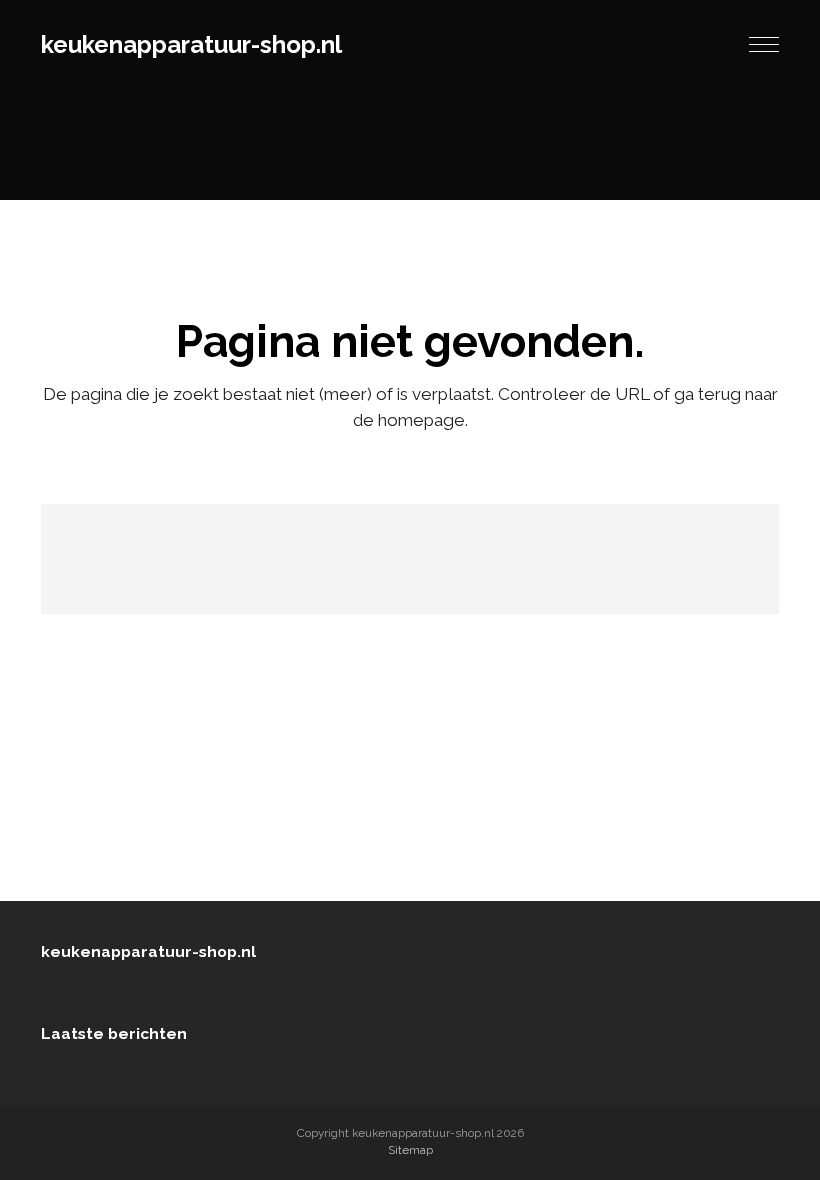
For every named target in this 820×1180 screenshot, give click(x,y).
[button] (764, 45)
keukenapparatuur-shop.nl (191, 44)
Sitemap (410, 1150)
